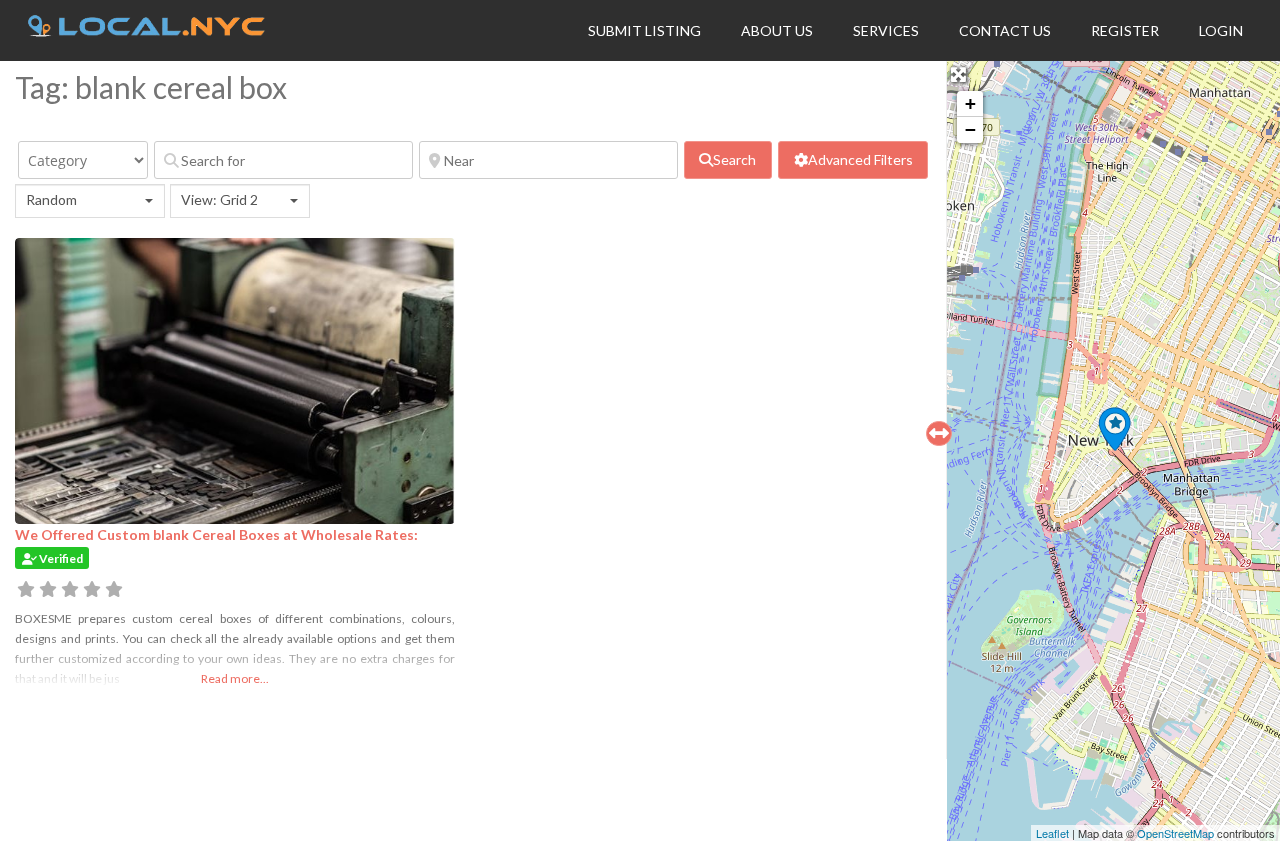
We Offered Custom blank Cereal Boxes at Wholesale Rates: (216, 534)
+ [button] (970, 103)
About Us (777, 30)
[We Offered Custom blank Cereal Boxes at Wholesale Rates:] (1114, 429)
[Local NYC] (146, 31)
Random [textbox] (51, 199)
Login (1221, 30)
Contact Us (1005, 30)
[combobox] (90, 201)
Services (886, 30)
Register (1125, 30)
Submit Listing (644, 30)
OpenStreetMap (1175, 833)
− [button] (970, 129)
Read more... (235, 678)
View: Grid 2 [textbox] (219, 199)
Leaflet (1052, 833)
